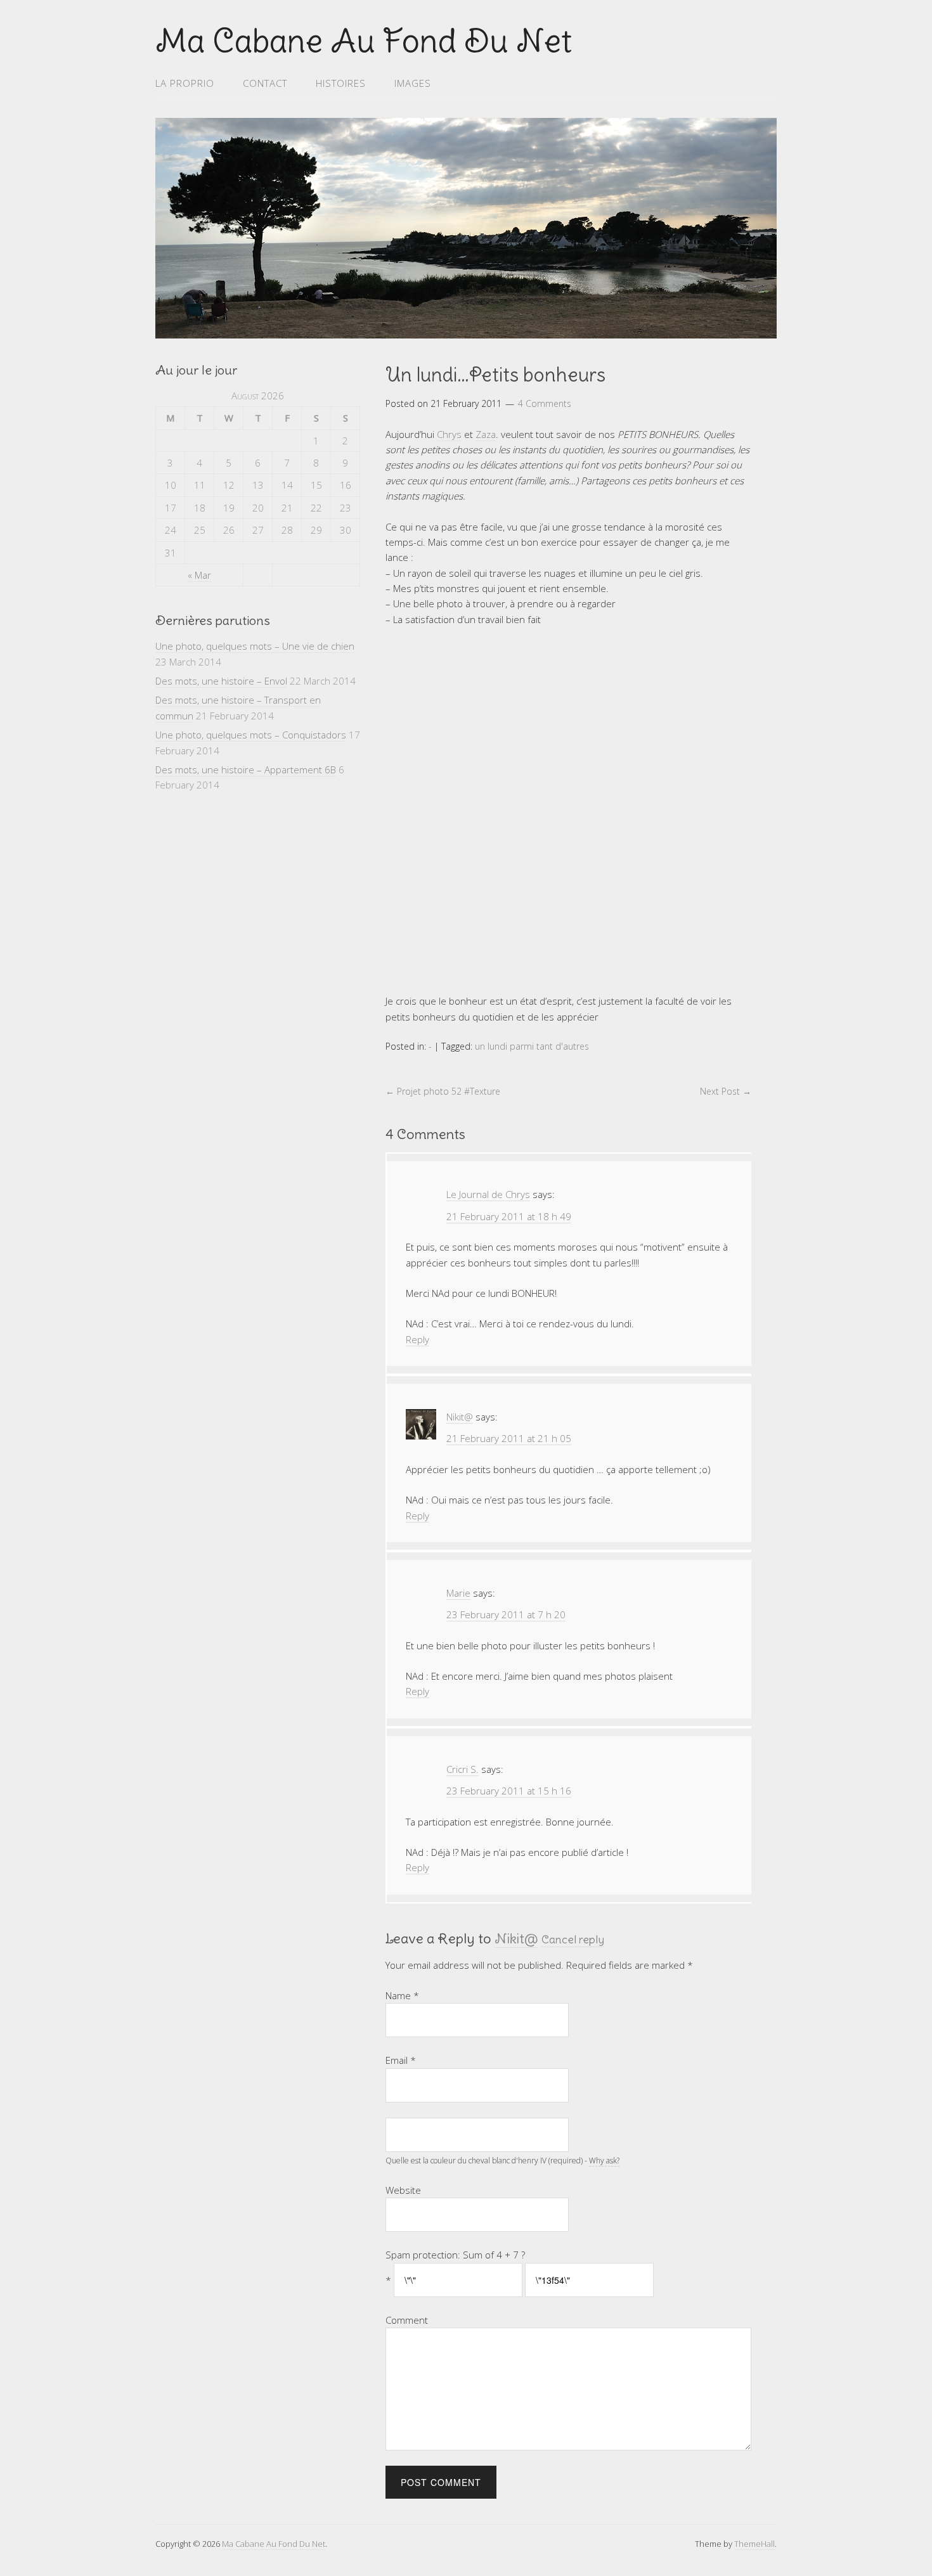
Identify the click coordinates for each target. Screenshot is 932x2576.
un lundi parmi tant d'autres (532, 1046)
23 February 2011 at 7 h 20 (506, 1614)
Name (402, 1995)
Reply (417, 1339)
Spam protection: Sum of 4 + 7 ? (455, 2255)
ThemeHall (754, 2544)
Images (413, 83)
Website (403, 2190)
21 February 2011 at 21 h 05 (509, 1438)
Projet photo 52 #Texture (443, 1091)
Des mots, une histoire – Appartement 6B (246, 770)
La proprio (185, 83)
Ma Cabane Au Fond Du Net (274, 2544)
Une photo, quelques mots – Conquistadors (251, 735)
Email (401, 2060)
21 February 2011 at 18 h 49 (509, 1216)
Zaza (486, 434)
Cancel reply (573, 1940)
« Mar (199, 575)
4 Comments (545, 403)
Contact (265, 83)
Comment (407, 2320)
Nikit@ (516, 1938)
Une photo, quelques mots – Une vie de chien (255, 646)
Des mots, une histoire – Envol (221, 681)
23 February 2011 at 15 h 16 (509, 1791)
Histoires (341, 83)
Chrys (449, 434)
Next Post (726, 1091)
